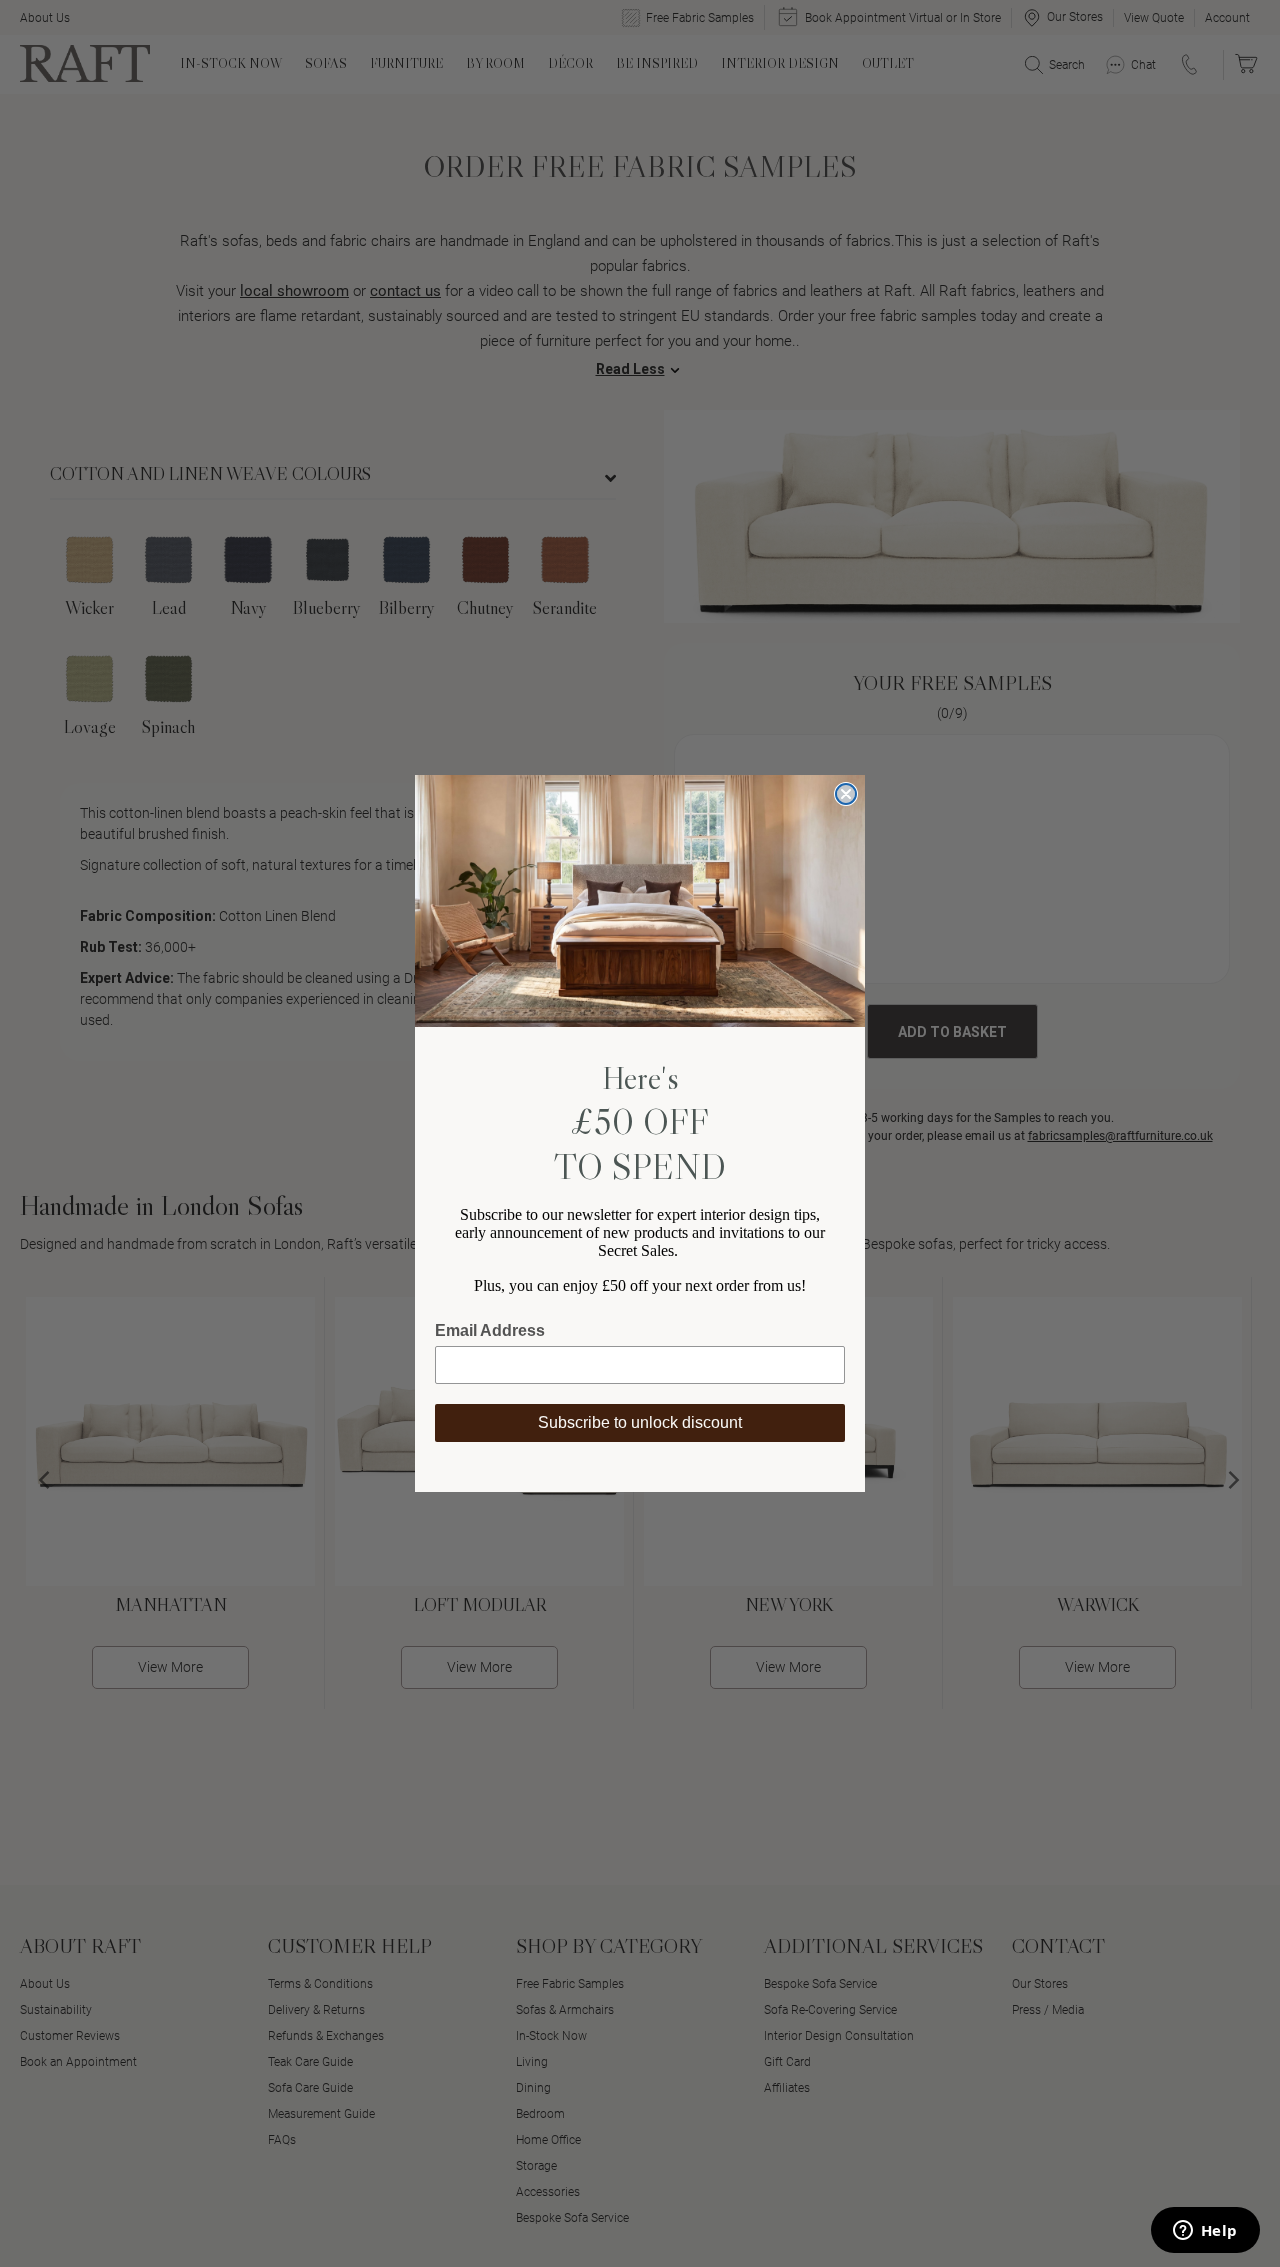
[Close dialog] (846, 794)
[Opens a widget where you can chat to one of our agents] (1205, 2232)
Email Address (490, 1330)
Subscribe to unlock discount (640, 1422)
